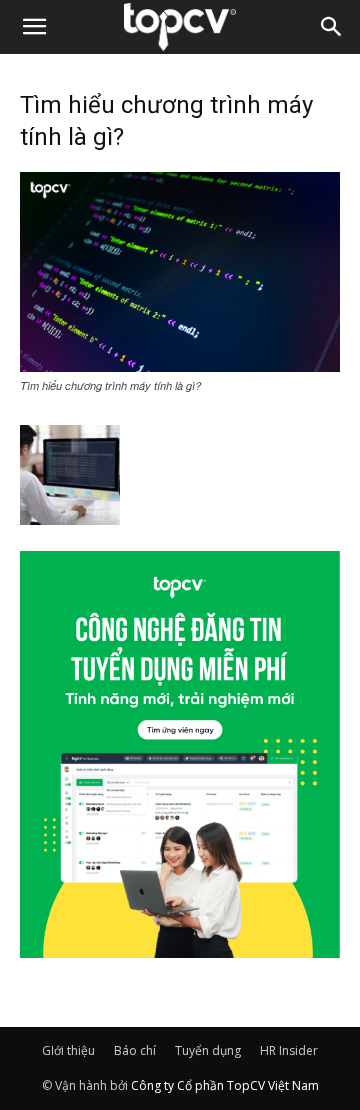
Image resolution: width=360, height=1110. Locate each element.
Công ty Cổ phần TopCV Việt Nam (225, 1085)
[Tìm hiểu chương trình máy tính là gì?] (180, 366)
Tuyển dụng (208, 1050)
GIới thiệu (68, 1050)
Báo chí (135, 1050)
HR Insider (289, 1050)
